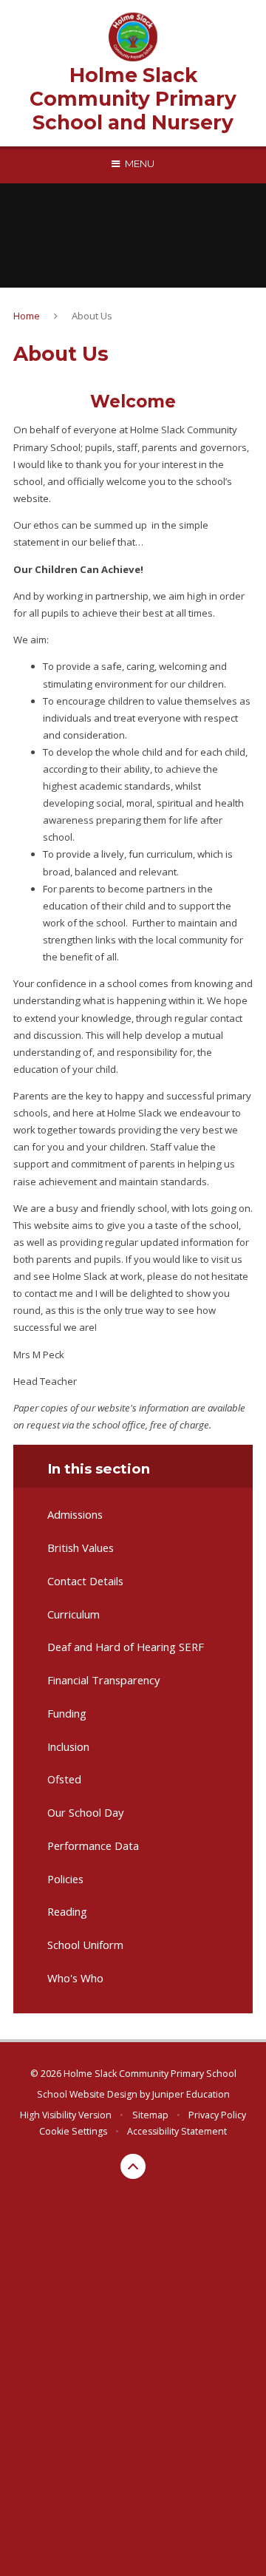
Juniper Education (191, 2094)
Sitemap (150, 2115)
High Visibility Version (66, 2115)
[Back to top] (133, 2166)
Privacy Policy (217, 2115)
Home (27, 316)
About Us (92, 316)
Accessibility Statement (177, 2131)
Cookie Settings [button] (73, 2131)
